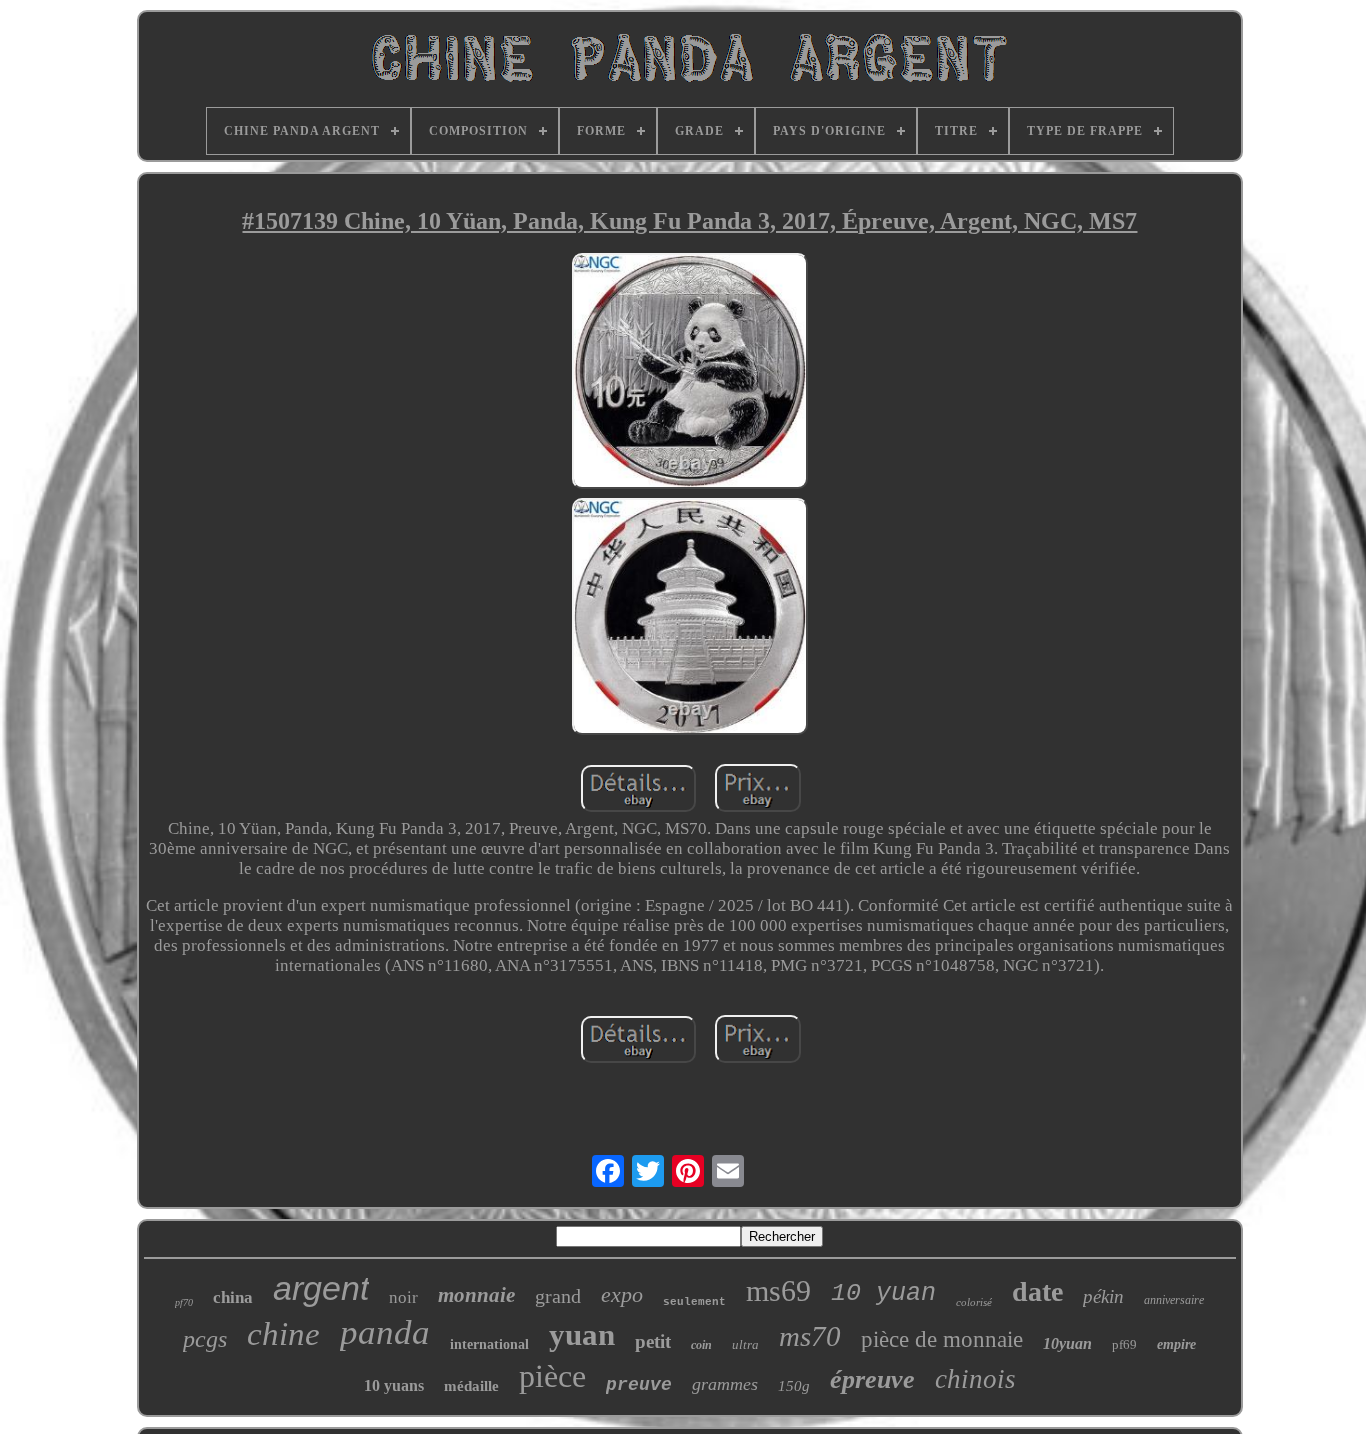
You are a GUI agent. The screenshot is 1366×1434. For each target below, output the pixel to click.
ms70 (810, 1336)
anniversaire (1174, 1300)
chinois (975, 1379)
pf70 (184, 1302)
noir (403, 1297)
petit (653, 1341)
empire (1176, 1344)
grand (558, 1296)
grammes (725, 1384)
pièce (552, 1376)
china (233, 1297)
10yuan (1067, 1343)
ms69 (778, 1290)
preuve (639, 1385)
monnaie (476, 1295)
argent (321, 1288)
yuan (582, 1334)
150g (794, 1386)
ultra (745, 1344)
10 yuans (394, 1385)
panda (385, 1332)
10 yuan (883, 1293)
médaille (471, 1386)
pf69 (1124, 1344)
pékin (1103, 1296)
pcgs (205, 1339)
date (1037, 1291)
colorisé (974, 1302)
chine (283, 1334)
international (489, 1344)
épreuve (872, 1379)
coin (701, 1345)
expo (622, 1294)
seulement (694, 1302)
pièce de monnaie (942, 1339)
